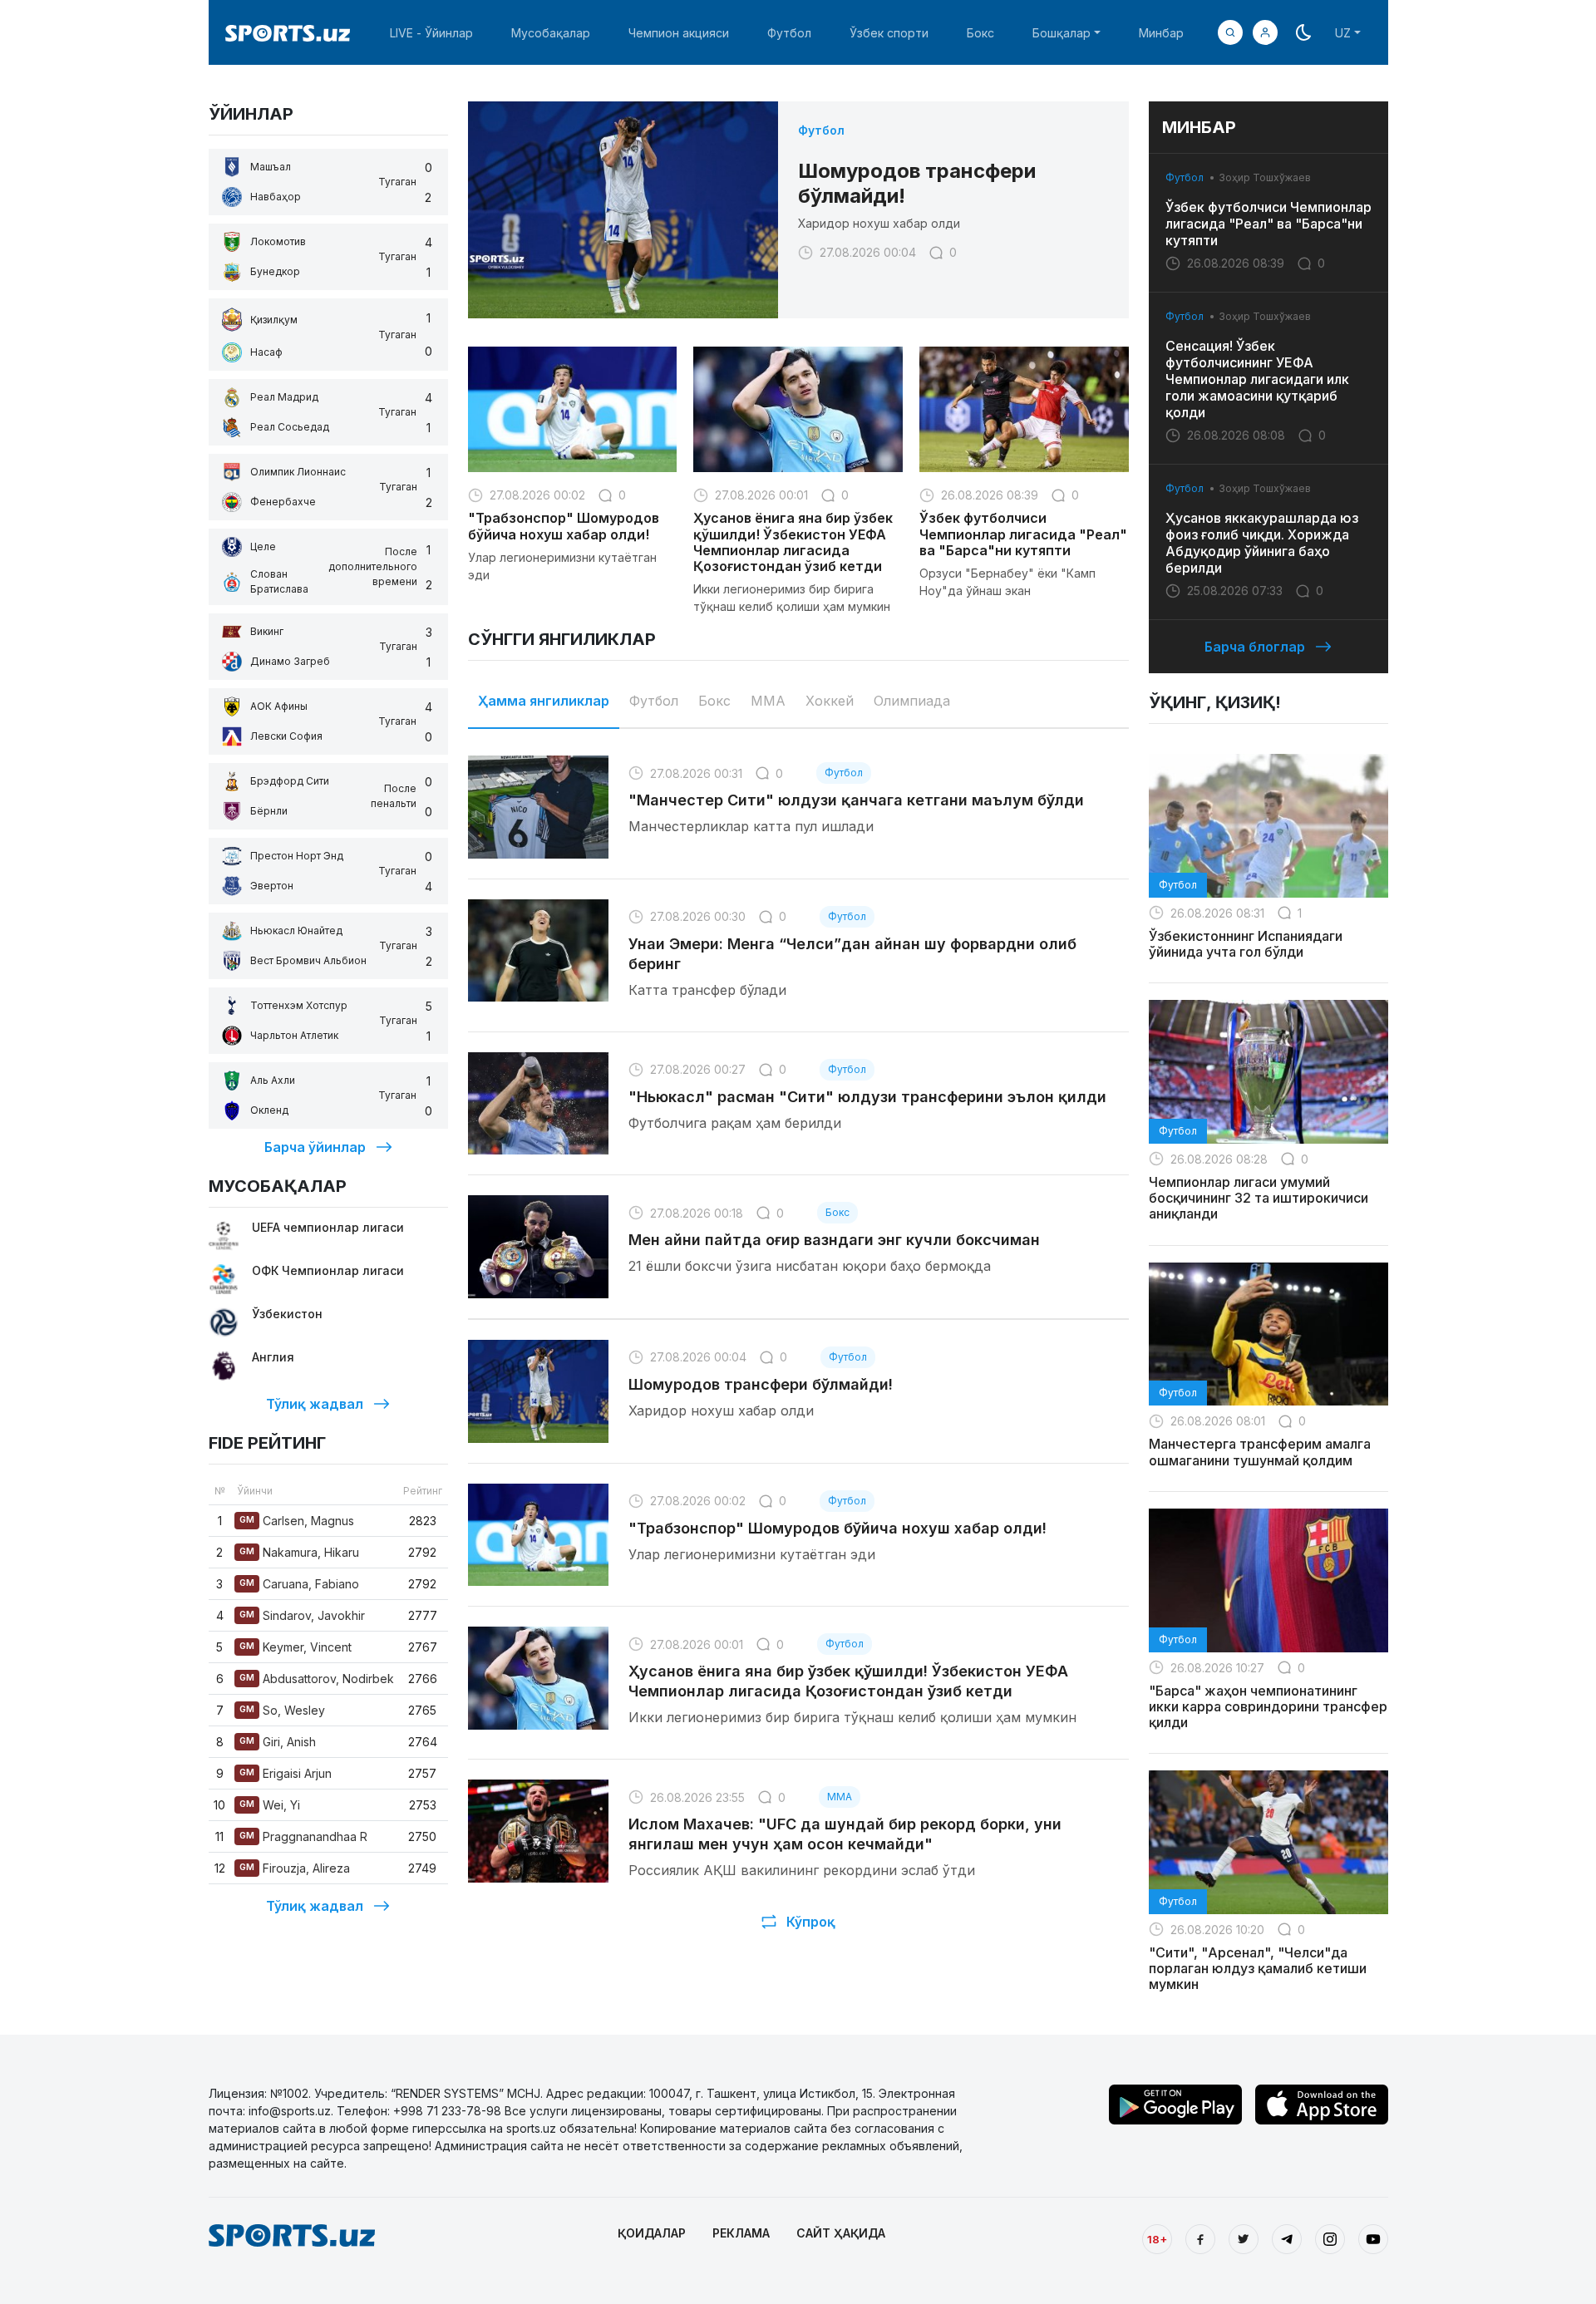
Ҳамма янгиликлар (544, 701)
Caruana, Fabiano (299, 1584)
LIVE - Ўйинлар (431, 33)
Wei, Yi (270, 1805)
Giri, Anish (278, 1742)
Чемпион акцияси (679, 33)
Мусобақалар (551, 33)
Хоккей (830, 701)
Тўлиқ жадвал (315, 1404)
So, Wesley (282, 1710)
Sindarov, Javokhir (302, 1615)
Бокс (980, 33)
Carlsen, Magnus (297, 1521)
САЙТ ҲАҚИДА (841, 2233)
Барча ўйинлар (315, 1147)
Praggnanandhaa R (303, 1836)
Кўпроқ (811, 1922)
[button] (1265, 32)
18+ (1157, 2239)
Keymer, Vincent (296, 1647)
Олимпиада (912, 701)
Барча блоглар (1255, 647)
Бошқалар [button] (1062, 33)
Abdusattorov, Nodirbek (317, 1679)
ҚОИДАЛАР (652, 2233)
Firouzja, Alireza (295, 1868)
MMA (768, 701)
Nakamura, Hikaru (299, 1552)
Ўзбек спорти (889, 33)
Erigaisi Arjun (286, 1773)
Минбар (1161, 33)
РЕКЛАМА (741, 2233)
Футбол (789, 33)
